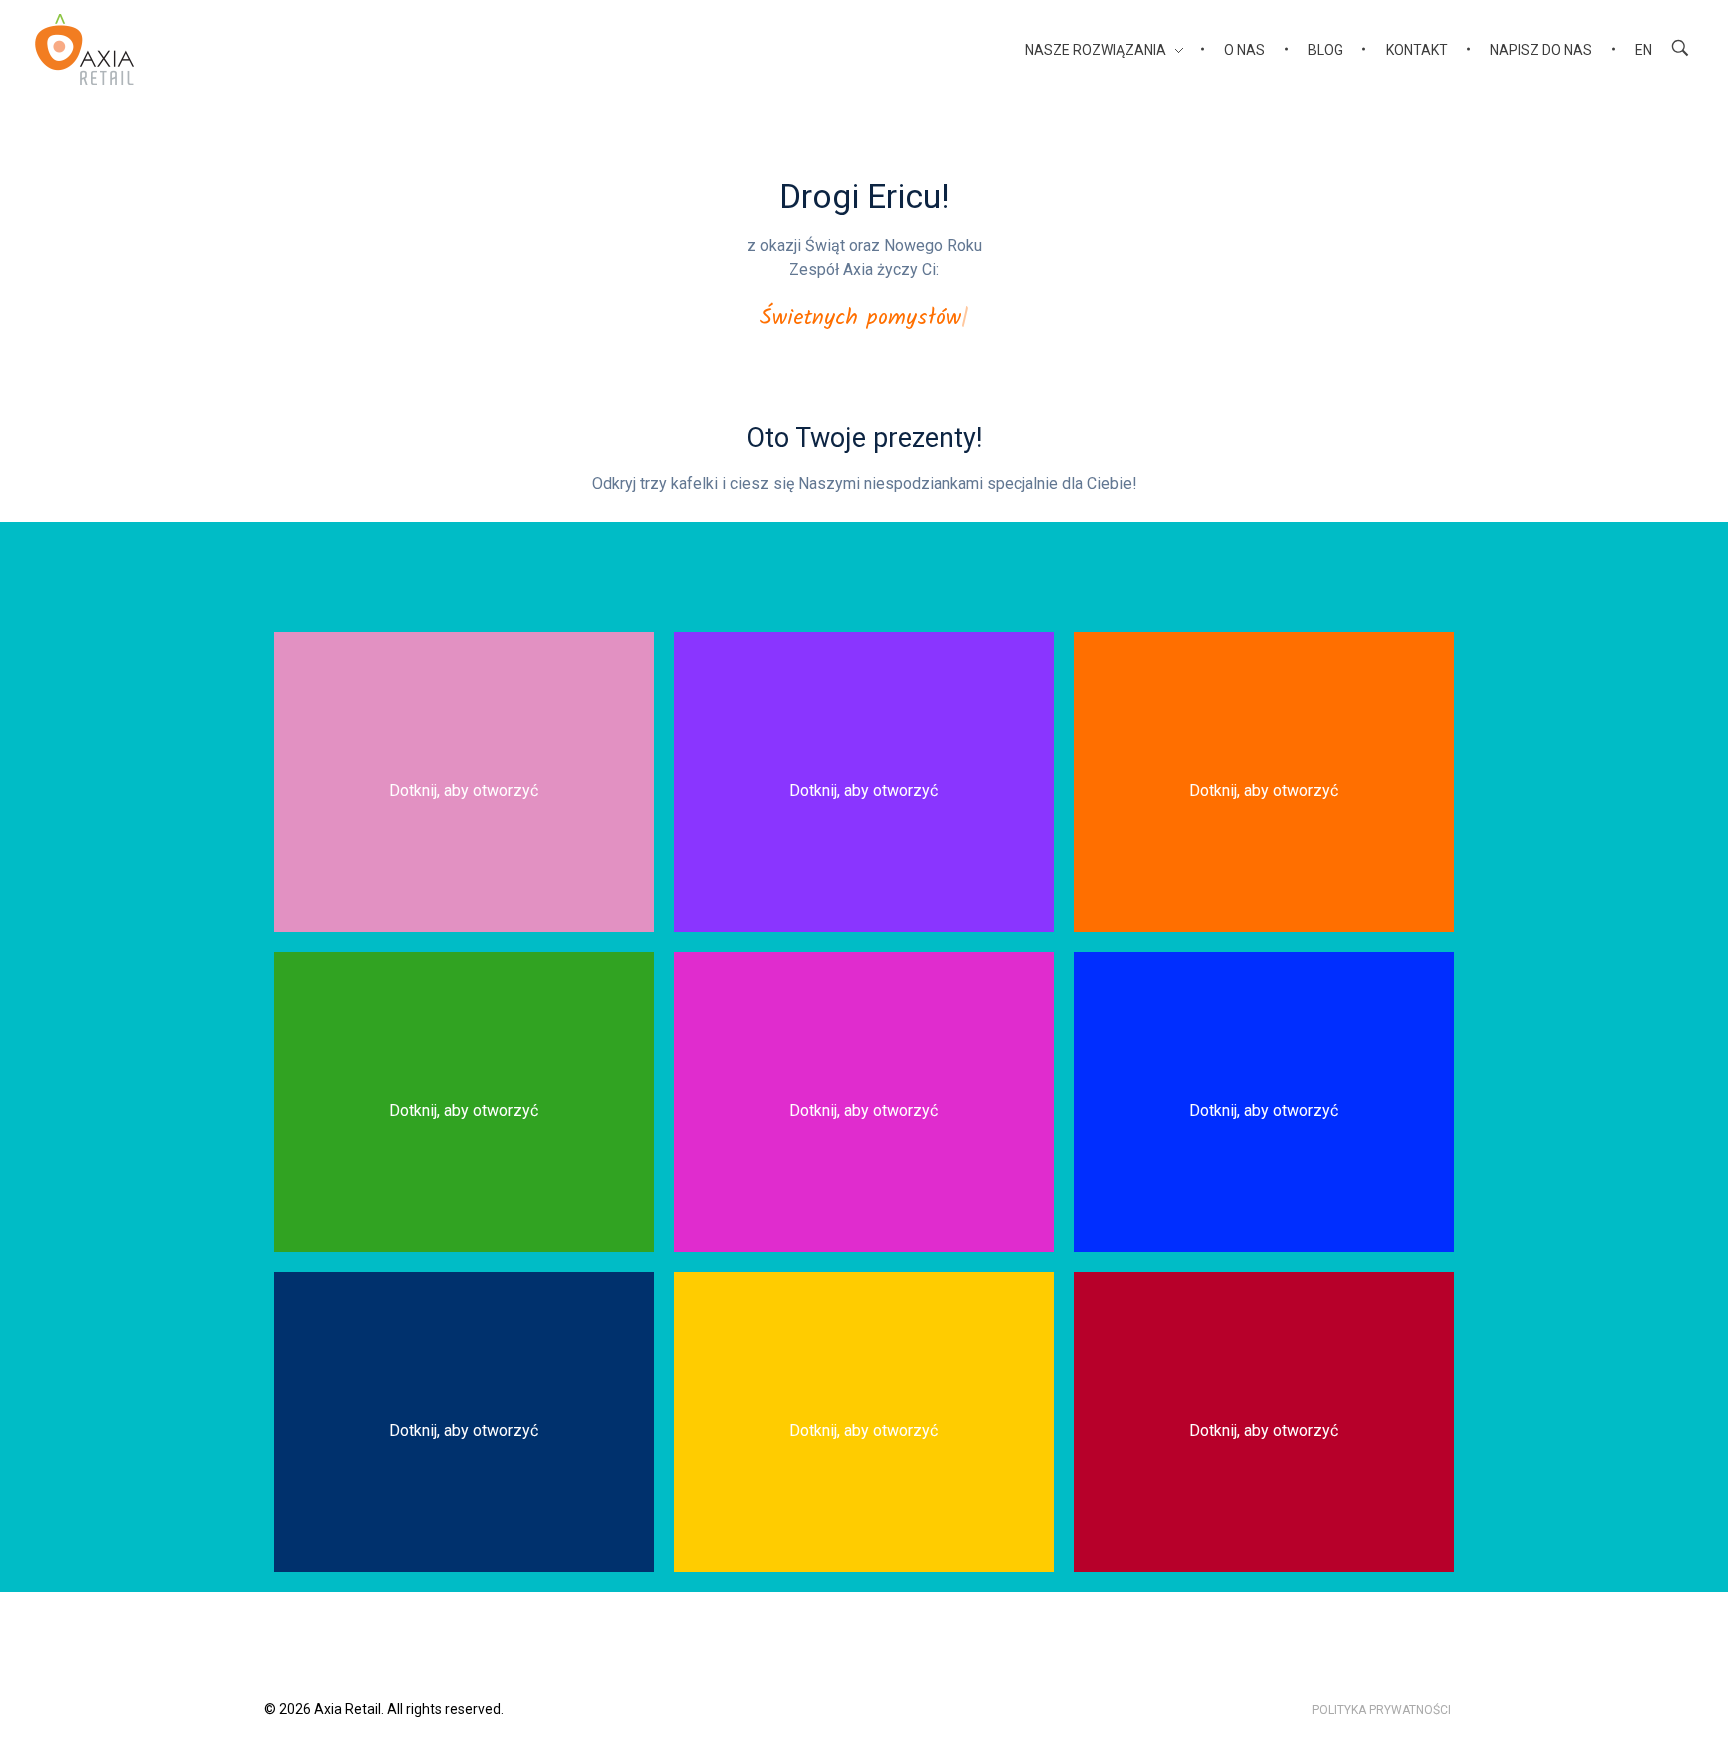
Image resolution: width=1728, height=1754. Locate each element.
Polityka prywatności (1381, 1710)
